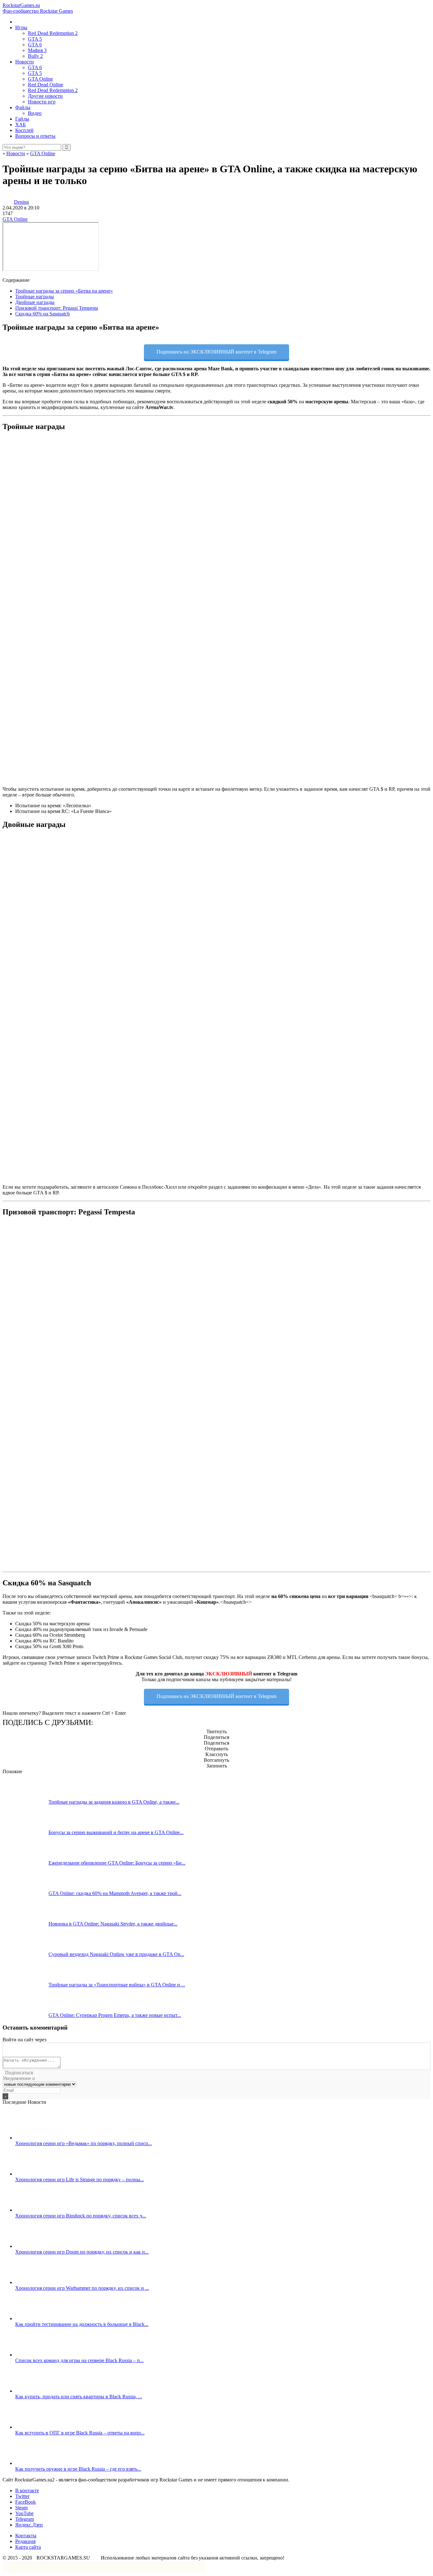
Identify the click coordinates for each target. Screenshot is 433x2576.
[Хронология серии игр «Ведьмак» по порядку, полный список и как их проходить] (38, 2138)
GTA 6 (35, 45)
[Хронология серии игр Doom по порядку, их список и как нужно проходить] (38, 2246)
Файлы (23, 107)
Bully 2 (35, 56)
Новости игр (42, 102)
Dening (21, 202)
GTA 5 (35, 39)
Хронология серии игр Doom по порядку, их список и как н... (82, 2252)
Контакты (26, 2536)
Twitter (22, 2496)
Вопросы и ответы (35, 136)
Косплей (24, 130)
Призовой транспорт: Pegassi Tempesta (57, 308)
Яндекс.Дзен (29, 2525)
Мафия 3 (37, 50)
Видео (35, 113)
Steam (21, 2508)
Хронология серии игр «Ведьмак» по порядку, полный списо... (84, 2143)
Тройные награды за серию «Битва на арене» (64, 291)
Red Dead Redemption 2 (53, 33)
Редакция (25, 2541)
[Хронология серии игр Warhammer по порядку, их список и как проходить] (38, 2282)
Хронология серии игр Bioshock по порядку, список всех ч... (81, 2216)
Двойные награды (35, 302)
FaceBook (26, 2502)
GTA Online (40, 79)
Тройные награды (35, 297)
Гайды (22, 119)
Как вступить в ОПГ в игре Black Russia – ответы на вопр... (80, 2433)
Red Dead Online (45, 85)
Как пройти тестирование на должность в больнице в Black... (82, 2324)
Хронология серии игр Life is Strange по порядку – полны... (80, 2180)
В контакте (27, 2490)
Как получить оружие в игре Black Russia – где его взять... (78, 2469)
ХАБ (20, 125)
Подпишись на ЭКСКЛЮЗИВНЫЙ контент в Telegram (217, 352)
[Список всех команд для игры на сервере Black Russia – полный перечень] (38, 2355)
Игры (21, 27)
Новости (25, 62)
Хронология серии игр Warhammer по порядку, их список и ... (82, 2288)
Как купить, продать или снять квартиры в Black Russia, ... (79, 2397)
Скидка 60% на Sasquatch (42, 314)
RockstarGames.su (38, 8)
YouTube (24, 2513)
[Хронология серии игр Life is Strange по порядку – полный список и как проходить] (38, 2174)
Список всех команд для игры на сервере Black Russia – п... (79, 2360)
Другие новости (45, 96)
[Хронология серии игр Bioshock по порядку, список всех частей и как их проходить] (38, 2210)
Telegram (25, 2519)
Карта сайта (28, 2547)
